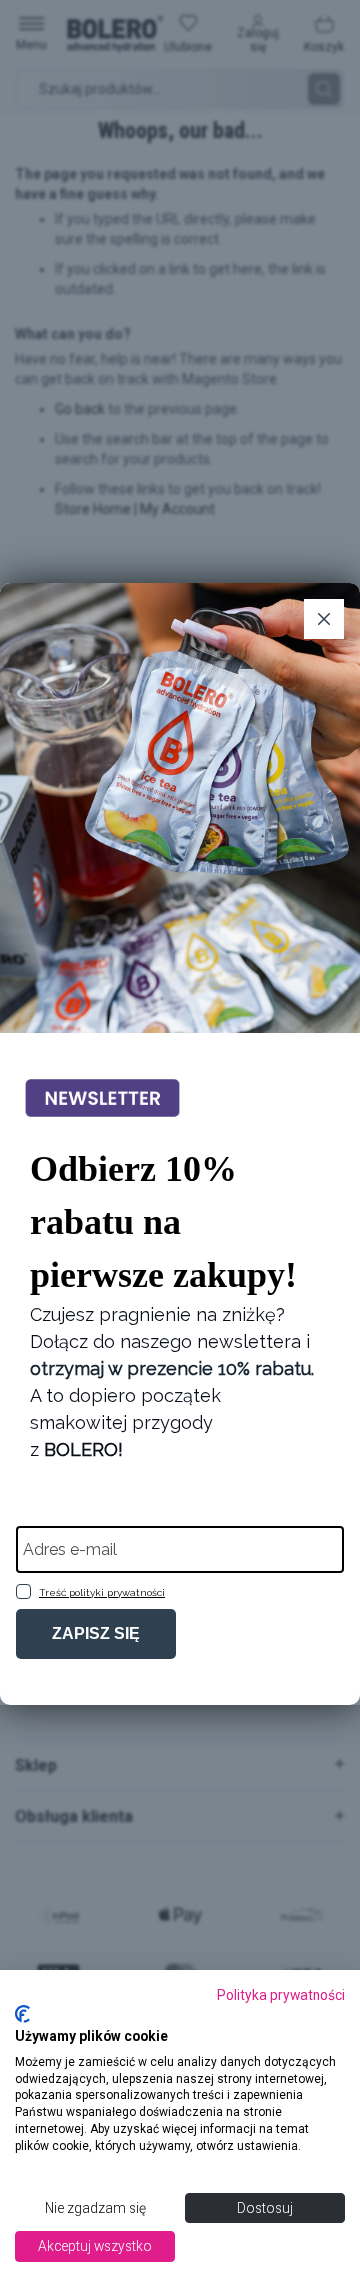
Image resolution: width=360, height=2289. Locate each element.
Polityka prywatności (281, 1995)
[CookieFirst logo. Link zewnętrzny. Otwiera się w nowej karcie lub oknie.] (22, 2014)
